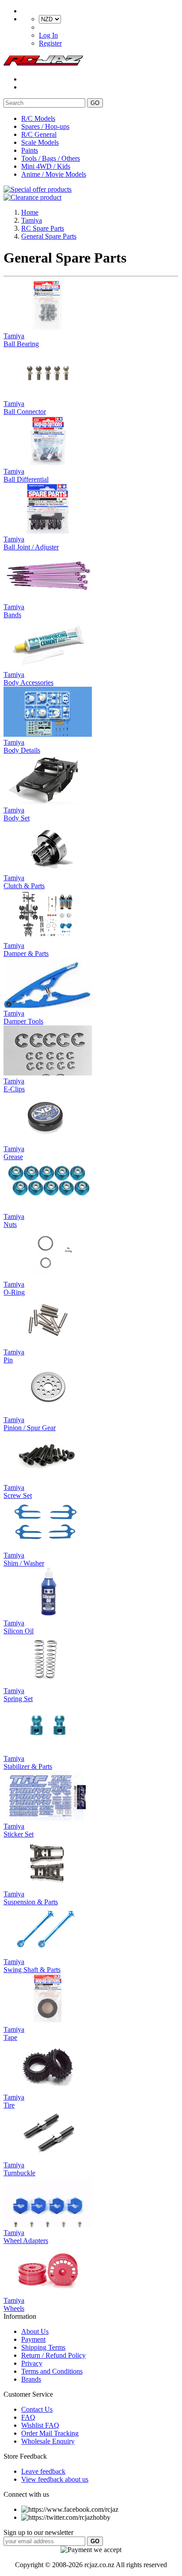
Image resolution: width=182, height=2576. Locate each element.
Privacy (32, 2363)
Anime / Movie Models (54, 174)
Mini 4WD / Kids (46, 166)
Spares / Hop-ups (45, 126)
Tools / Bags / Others (51, 158)
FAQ (28, 2417)
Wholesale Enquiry (48, 2441)
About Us (35, 2331)
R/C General (39, 134)
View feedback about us (55, 2479)
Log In (48, 35)
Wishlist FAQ (40, 2425)
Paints (30, 150)
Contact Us (37, 2409)
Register (50, 43)
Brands (31, 2379)
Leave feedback (43, 2471)
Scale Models (40, 142)
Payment (33, 2339)
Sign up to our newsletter (38, 2532)
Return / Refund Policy (53, 2355)
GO (95, 103)
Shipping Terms (43, 2347)
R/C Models (38, 118)
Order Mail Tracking (50, 2433)
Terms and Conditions (52, 2371)
